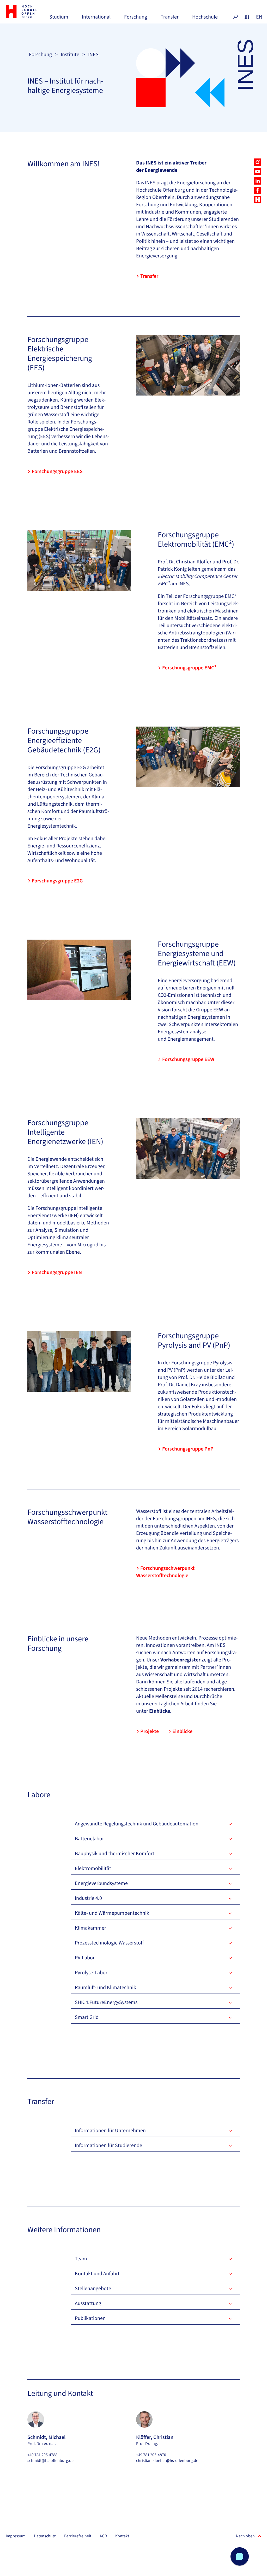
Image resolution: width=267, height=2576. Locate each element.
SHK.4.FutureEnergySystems (106, 2002)
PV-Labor (85, 1958)
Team (81, 2259)
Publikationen (90, 2318)
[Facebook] (258, 190)
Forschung (136, 19)
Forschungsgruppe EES (57, 471)
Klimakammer (90, 1928)
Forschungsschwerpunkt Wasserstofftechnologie (165, 1572)
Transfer (170, 19)
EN (259, 17)
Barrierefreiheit (78, 2536)
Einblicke (182, 1731)
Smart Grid (87, 2017)
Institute (70, 55)
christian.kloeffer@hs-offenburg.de (167, 2461)
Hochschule (205, 19)
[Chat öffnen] (240, 2556)
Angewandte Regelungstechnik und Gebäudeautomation (137, 1824)
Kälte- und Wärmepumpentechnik (112, 1913)
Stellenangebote (93, 2289)
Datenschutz (45, 2536)
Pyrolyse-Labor (91, 1973)
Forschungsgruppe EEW (188, 1059)
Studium (59, 19)
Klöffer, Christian (155, 2437)
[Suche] (235, 17)
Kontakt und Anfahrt (97, 2274)
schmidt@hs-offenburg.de (50, 2461)
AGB (103, 2536)
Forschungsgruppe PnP (188, 1449)
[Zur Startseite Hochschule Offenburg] (25, 12)
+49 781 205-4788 (42, 2455)
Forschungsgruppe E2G (57, 881)
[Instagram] (258, 162)
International (96, 19)
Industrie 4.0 (88, 1898)
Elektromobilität (93, 1868)
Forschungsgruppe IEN (57, 1272)
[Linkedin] (258, 181)
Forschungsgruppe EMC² (189, 668)
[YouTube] (258, 172)
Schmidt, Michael (46, 2437)
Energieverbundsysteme (101, 1883)
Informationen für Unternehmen (110, 2131)
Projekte (150, 1731)
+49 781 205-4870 (151, 2455)
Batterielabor (89, 1839)
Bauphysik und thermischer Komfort (115, 1854)
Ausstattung (88, 2303)
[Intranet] (247, 17)
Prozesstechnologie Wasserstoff (109, 1943)
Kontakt (122, 2536)
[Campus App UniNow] (258, 200)
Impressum (16, 2536)
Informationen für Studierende (108, 2145)
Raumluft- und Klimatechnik (105, 1988)
